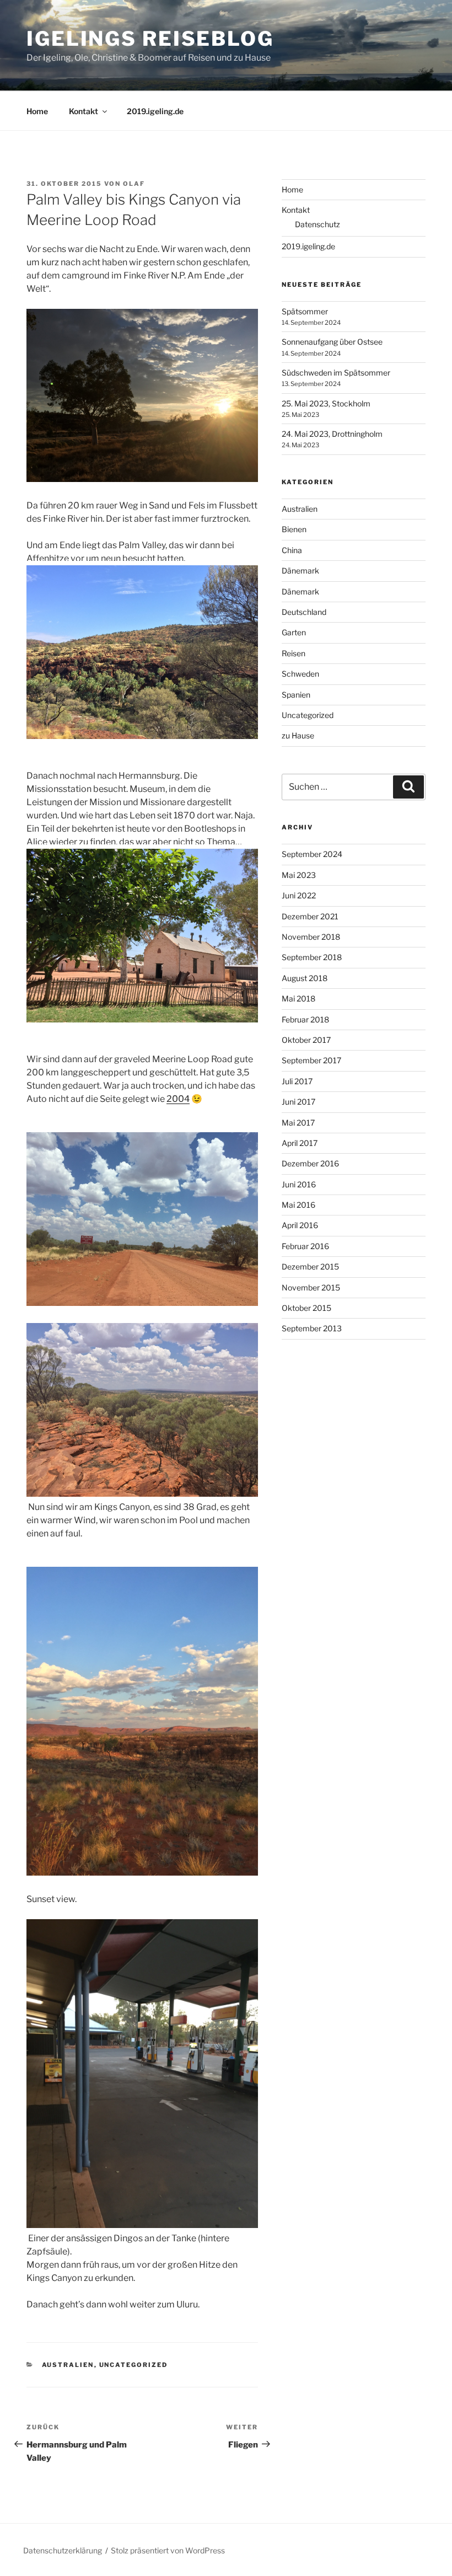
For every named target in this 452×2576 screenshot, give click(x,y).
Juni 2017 (298, 1102)
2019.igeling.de (155, 111)
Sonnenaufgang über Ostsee (332, 342)
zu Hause (298, 735)
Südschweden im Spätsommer (336, 373)
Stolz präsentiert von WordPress (168, 2550)
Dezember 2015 (310, 1266)
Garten (294, 632)
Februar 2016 (305, 1246)
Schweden (300, 674)
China (292, 550)
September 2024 (312, 854)
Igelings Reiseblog (150, 39)
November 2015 (311, 1287)
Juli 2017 (297, 1081)
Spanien (296, 695)
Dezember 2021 (310, 916)
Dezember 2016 (310, 1163)
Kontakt (84, 111)
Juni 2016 (299, 1184)
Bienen (294, 529)
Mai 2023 (299, 875)
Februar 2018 (305, 1019)
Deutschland (304, 612)
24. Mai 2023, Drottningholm (332, 434)
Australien (68, 2365)
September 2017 (311, 1060)
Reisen (294, 653)
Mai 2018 (298, 998)
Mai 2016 (298, 1205)
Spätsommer (305, 311)
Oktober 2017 (306, 1040)
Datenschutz (318, 224)
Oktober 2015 (306, 1308)
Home (37, 111)
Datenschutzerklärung (63, 2550)
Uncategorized (134, 2365)
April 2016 (300, 1225)
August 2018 (305, 978)
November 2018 (311, 937)
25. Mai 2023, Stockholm (326, 403)
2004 (178, 1099)
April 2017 (300, 1143)
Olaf (134, 184)
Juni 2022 (299, 895)
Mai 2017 (298, 1123)
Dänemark (300, 571)
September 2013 (312, 1328)
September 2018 (312, 957)
